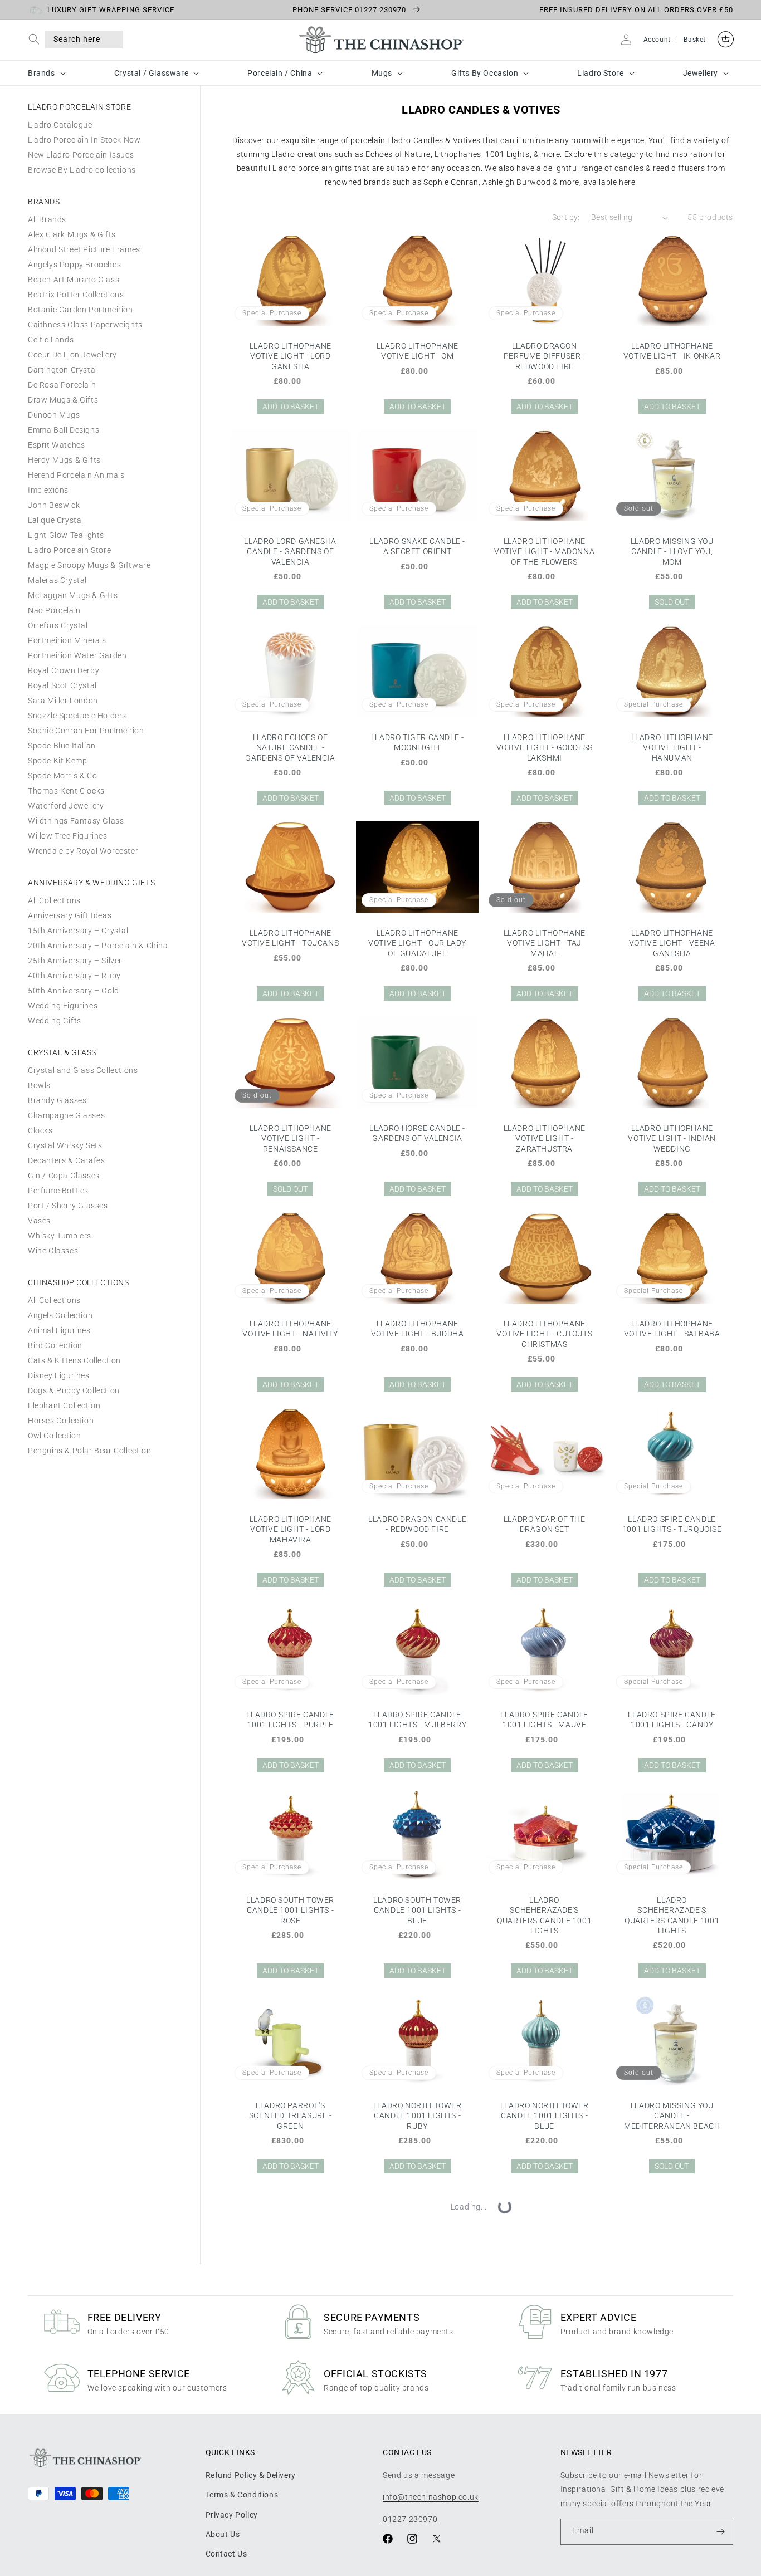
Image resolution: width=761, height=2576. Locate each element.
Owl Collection (54, 1436)
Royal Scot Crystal (62, 685)
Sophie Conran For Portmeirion (86, 731)
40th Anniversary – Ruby (74, 976)
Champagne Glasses (66, 1115)
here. (628, 182)
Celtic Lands (51, 340)
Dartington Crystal (63, 370)
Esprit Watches (56, 445)
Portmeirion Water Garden (77, 655)
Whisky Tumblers (60, 1236)
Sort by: (566, 217)
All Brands (47, 219)
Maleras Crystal (57, 580)
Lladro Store (600, 73)
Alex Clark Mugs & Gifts (72, 234)
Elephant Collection (64, 1405)
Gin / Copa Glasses (64, 1176)
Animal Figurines (59, 1330)
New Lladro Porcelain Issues (81, 155)
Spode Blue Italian (62, 746)
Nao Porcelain (54, 610)
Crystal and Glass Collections (83, 1070)
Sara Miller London (63, 701)
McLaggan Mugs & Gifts (73, 595)
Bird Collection (55, 1345)
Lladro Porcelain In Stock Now (84, 140)
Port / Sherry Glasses (68, 1206)
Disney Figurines (59, 1375)
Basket (695, 40)
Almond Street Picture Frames (84, 249)
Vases (39, 1221)
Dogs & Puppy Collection (74, 1390)
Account (657, 40)
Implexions (48, 490)
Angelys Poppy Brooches (74, 265)
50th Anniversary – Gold (74, 991)
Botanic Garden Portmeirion (81, 310)
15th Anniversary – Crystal (78, 931)
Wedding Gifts (55, 1021)
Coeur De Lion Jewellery (72, 355)
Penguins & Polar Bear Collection (89, 1451)
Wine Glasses (53, 1251)
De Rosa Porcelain (62, 385)
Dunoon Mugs (54, 415)
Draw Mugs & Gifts (63, 400)
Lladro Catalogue (60, 125)
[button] (36, 39)
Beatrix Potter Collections (76, 295)
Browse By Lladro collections (82, 170)
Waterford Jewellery (66, 806)
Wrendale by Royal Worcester (83, 851)
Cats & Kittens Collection (74, 1360)
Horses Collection (61, 1421)
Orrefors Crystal (58, 625)
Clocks (40, 1130)
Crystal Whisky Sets (65, 1145)
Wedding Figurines (63, 1006)
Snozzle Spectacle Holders (77, 716)
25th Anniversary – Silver (75, 961)
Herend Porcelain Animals (76, 475)
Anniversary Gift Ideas (70, 915)
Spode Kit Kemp (57, 761)
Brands (42, 73)
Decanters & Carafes (66, 1160)
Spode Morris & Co (62, 776)
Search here (77, 39)
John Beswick (54, 505)
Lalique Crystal (56, 520)
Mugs (382, 73)
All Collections (54, 900)
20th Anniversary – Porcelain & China (98, 946)
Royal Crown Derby (64, 670)
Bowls (39, 1085)
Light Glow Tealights (66, 535)
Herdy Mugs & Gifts (64, 460)
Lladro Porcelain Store (69, 550)
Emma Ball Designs (64, 430)
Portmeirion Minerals (67, 640)
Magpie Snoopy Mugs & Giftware (89, 565)
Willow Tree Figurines (68, 836)
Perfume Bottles (58, 1191)
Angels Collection (60, 1315)
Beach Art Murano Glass (74, 280)
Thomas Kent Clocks (66, 791)
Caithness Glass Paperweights (85, 325)
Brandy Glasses (57, 1100)
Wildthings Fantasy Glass (76, 821)
